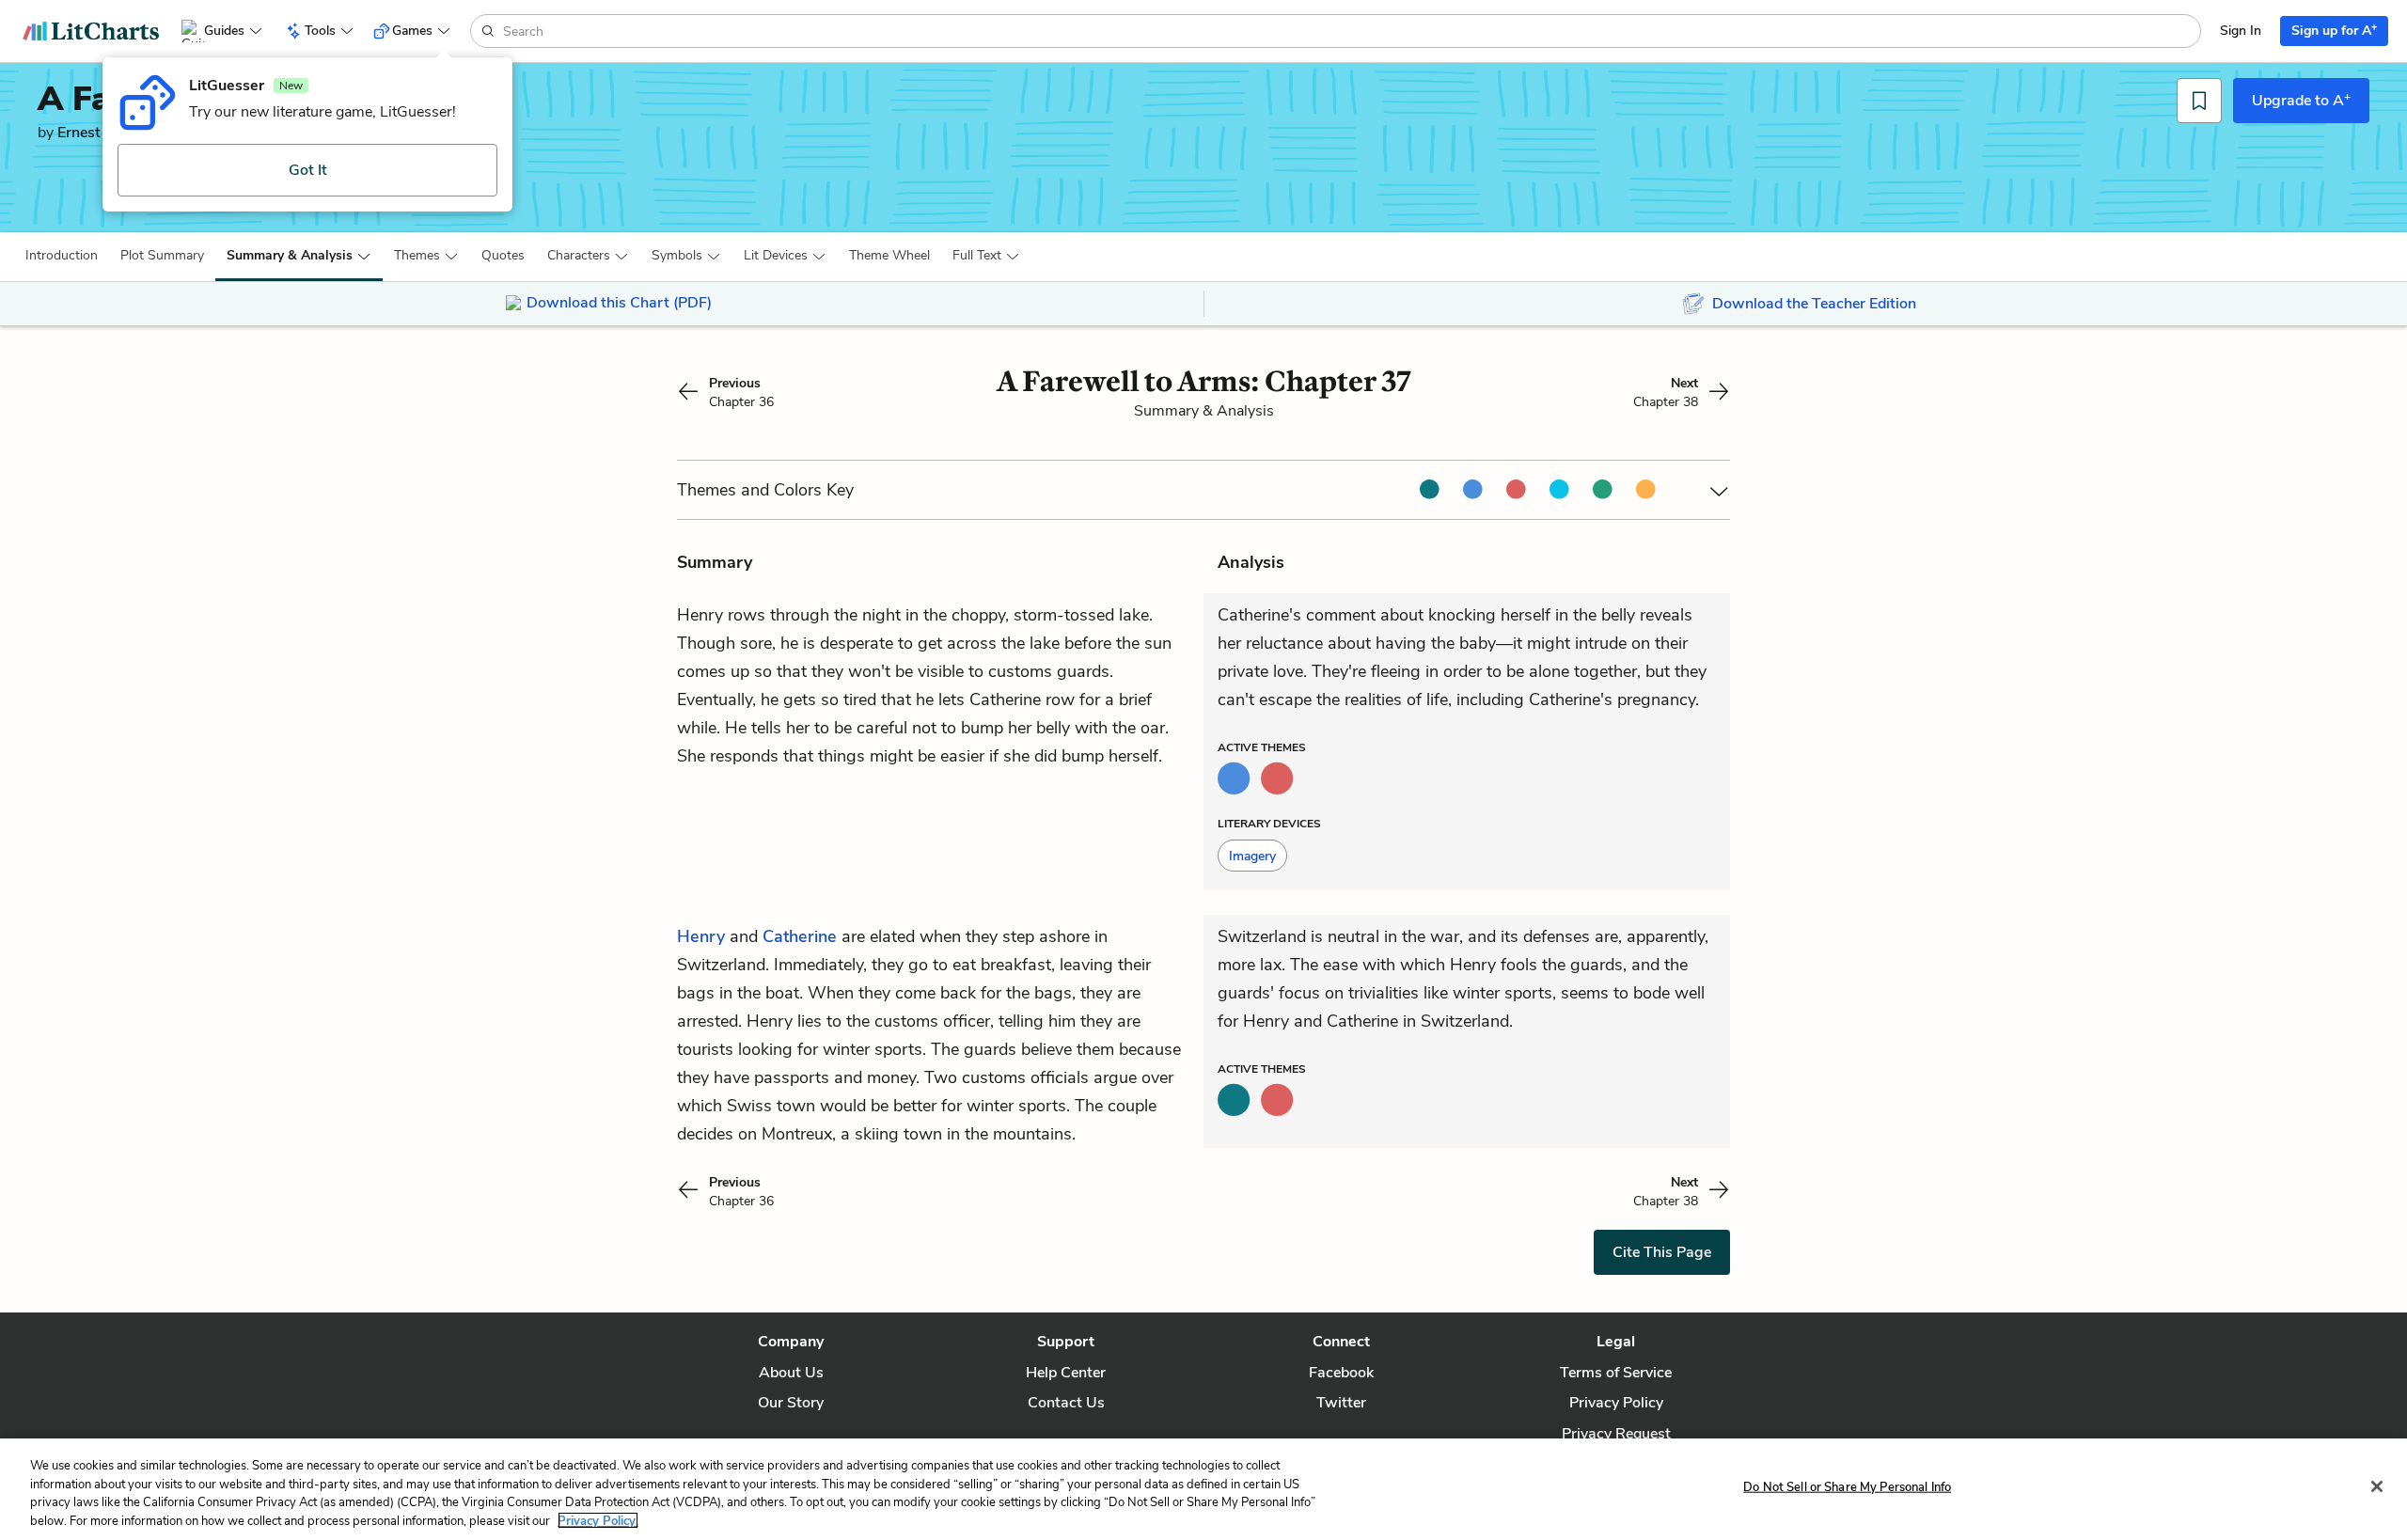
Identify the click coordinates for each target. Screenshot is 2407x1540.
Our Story (791, 1403)
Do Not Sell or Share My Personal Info (1847, 1487)
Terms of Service (1616, 1373)
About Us (791, 1373)
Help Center (1066, 1373)
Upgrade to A (2301, 100)
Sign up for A (2334, 30)
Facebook (1341, 1373)
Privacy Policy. (598, 1520)
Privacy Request (1616, 1434)
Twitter (1341, 1403)
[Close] (2377, 1486)
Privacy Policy (1616, 1403)
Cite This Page (1662, 1252)
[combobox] (1350, 31)
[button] (62, 256)
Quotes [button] (503, 255)
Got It (308, 170)
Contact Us (1066, 1403)
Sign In (2241, 31)
